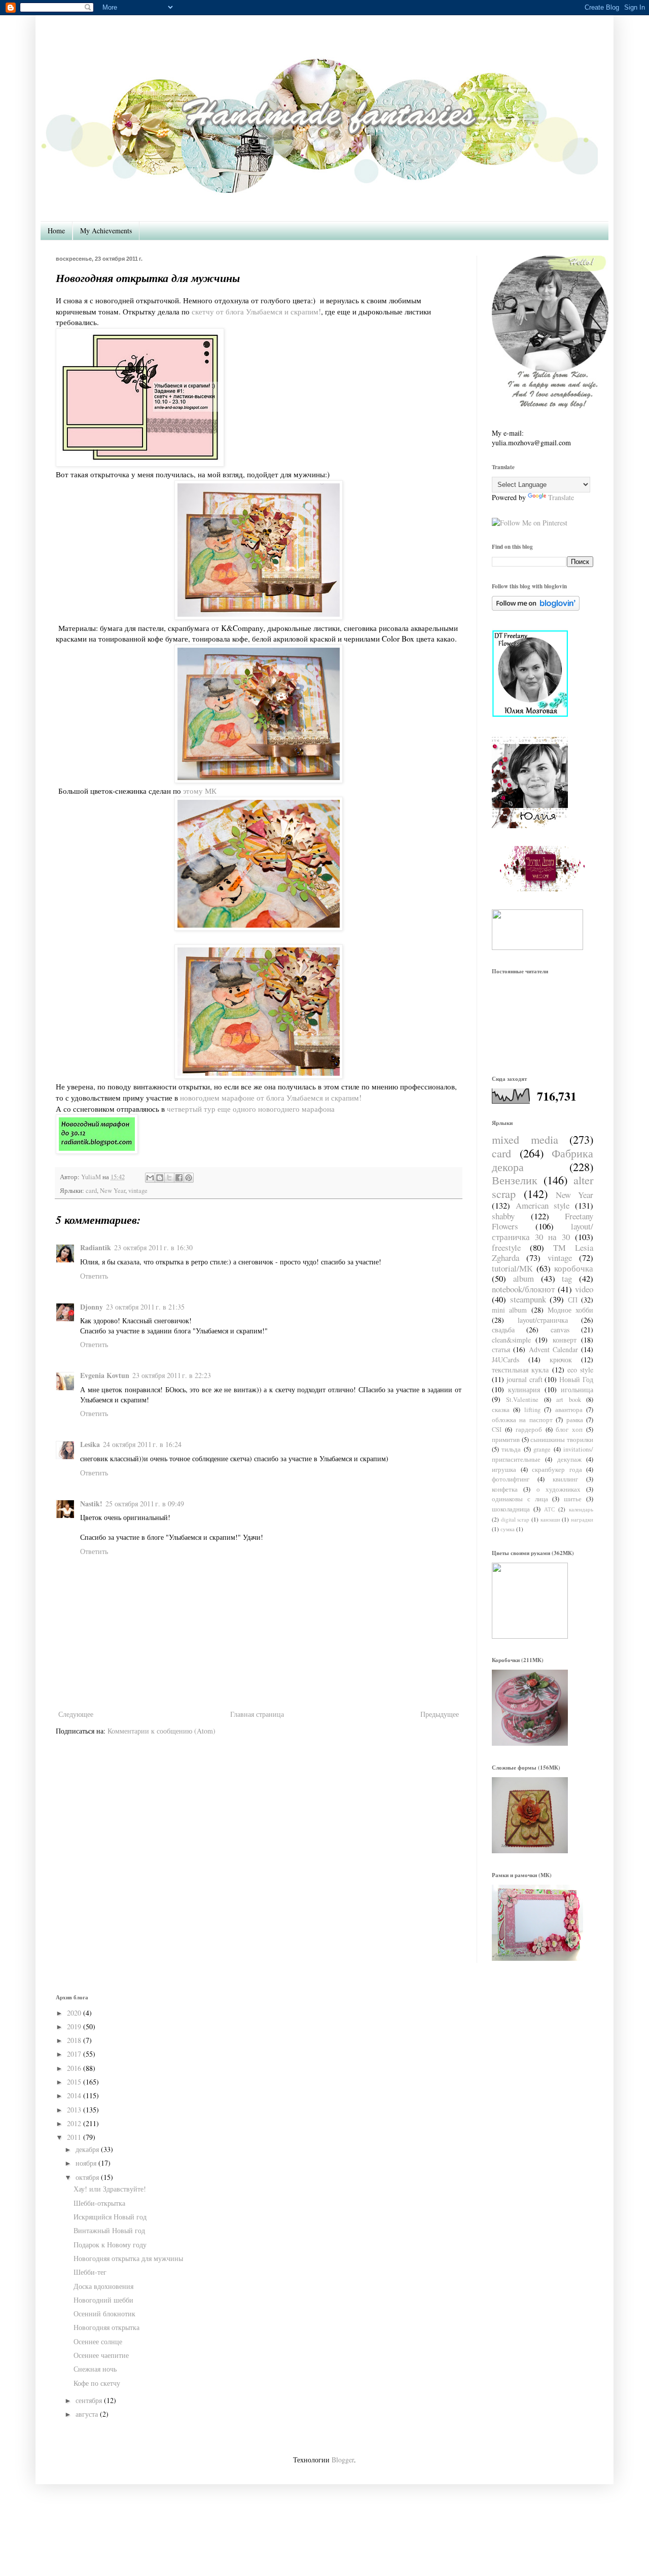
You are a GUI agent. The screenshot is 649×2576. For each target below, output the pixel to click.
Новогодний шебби (103, 2300)
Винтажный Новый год (109, 2230)
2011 (74, 2137)
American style (543, 1205)
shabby (503, 1216)
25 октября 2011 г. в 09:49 (145, 1504)
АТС (549, 1509)
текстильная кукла (520, 1370)
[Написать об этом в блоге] (160, 1178)
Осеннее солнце (98, 2341)
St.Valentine (522, 1400)
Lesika (90, 1444)
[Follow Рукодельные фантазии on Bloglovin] (536, 608)
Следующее (76, 1714)
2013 (74, 2110)
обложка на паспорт (522, 1420)
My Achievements (106, 231)
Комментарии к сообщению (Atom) (161, 1731)
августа (87, 2414)
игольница (577, 1389)
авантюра (569, 1410)
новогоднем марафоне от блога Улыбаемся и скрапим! (271, 1098)
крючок (561, 1360)
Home (56, 231)
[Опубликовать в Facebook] (179, 1178)
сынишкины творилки (562, 1440)
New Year (113, 1191)
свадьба (503, 1330)
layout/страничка (543, 1320)
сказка (501, 1410)
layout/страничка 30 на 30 (543, 1231)
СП (573, 1300)
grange (542, 1449)
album (524, 1278)
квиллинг (565, 1479)
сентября (89, 2400)
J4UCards (506, 1360)
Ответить (94, 1276)
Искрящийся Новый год (110, 2217)
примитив (506, 1440)
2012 (74, 2123)
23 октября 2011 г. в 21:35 (145, 1307)
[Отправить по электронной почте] (150, 1178)
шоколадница (511, 1509)
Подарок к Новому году (110, 2245)
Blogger (343, 2460)
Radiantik (96, 1247)
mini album (509, 1310)
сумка (508, 1529)
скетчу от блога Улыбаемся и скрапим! (256, 311)
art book (568, 1400)
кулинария (524, 1389)
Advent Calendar (553, 1349)
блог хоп (569, 1430)
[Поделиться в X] (169, 1178)
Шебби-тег (90, 2272)
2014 (74, 2095)
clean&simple (511, 1340)
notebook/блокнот (523, 1289)
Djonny (92, 1307)
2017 (74, 2054)
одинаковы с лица (520, 1499)
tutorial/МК (512, 1268)
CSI (497, 1430)
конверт (565, 1340)
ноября (86, 2163)
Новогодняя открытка (106, 2327)
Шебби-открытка (99, 2203)
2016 (74, 2068)
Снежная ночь (95, 2369)
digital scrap (515, 1519)
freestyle (506, 1247)
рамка (575, 1420)
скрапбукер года (557, 1470)
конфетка (505, 1489)
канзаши (550, 1519)
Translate (561, 497)
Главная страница (257, 1714)
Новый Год (576, 1379)
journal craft (525, 1379)
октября (87, 2177)
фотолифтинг (511, 1479)
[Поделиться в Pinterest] (189, 1178)
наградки (582, 1519)
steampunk (528, 1299)
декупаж (569, 1459)
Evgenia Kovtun (105, 1375)
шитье (573, 1499)
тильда (511, 1449)
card (91, 1191)
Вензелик (515, 1180)
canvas (560, 1330)
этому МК (199, 791)
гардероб (529, 1430)
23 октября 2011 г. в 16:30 (153, 1247)
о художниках (558, 1489)
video (584, 1289)
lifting (532, 1410)
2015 (74, 2082)
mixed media (525, 1139)
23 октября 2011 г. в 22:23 (172, 1375)
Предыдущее (440, 1714)
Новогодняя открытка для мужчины (128, 2258)
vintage (138, 1191)
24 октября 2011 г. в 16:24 (142, 1444)
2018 (74, 2040)
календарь (581, 1509)
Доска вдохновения (103, 2286)
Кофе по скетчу (97, 2383)
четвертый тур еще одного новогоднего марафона (251, 1109)
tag (567, 1278)
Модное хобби (570, 1310)
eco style (580, 1370)
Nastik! (91, 1504)
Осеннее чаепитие (101, 2355)
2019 (74, 2026)
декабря (87, 2149)
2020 (74, 2013)
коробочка (574, 1268)
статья (501, 1349)
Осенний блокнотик (104, 2314)
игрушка (504, 1470)
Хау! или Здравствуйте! (110, 2189)
